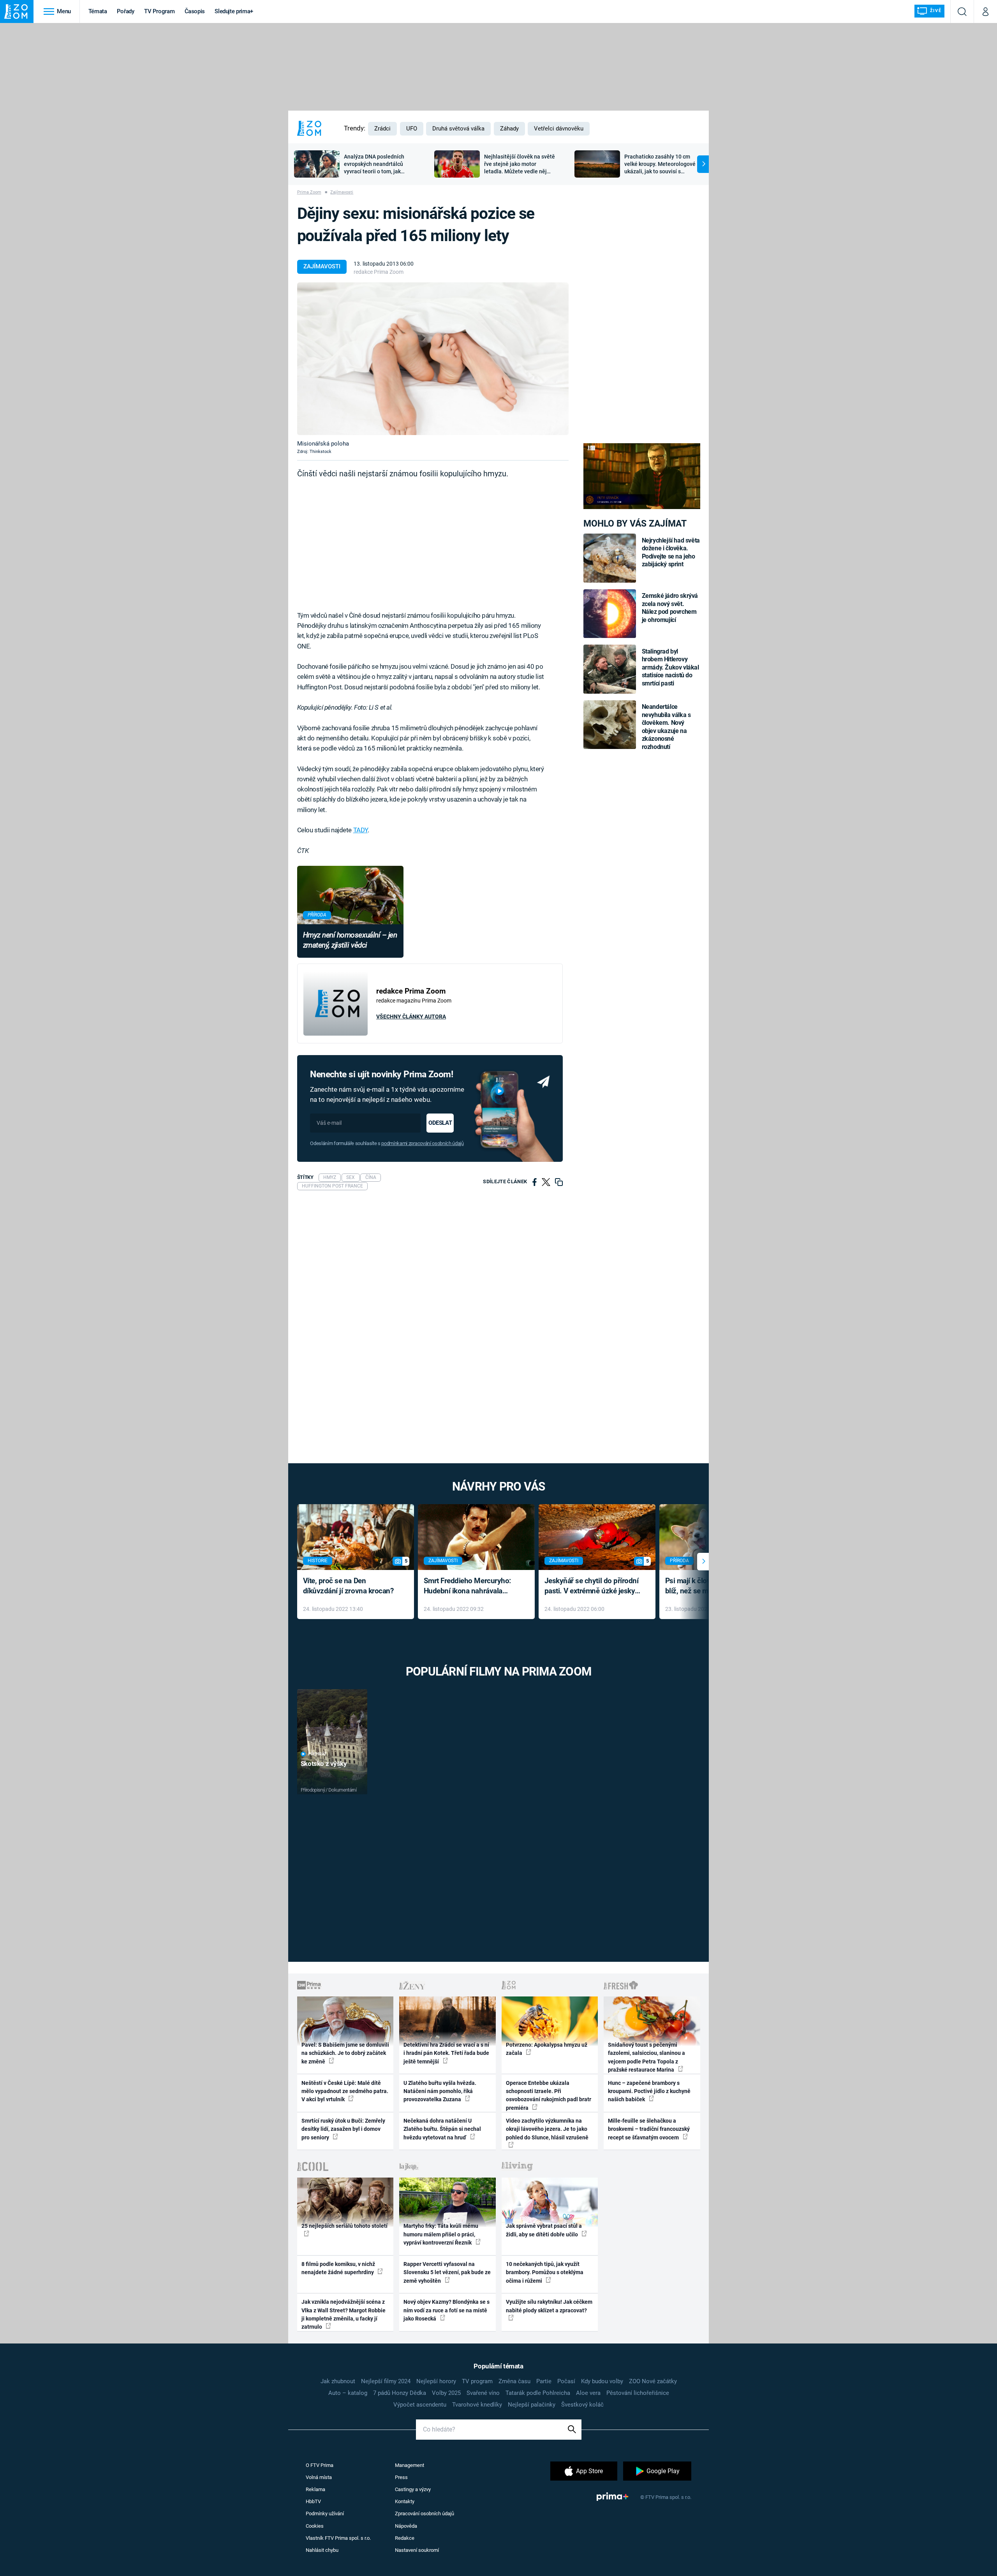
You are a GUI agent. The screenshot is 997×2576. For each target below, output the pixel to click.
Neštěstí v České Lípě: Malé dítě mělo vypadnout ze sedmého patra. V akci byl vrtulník (345, 2091)
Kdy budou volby (602, 2381)
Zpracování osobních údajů (425, 2513)
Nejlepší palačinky (532, 2405)
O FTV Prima (320, 2465)
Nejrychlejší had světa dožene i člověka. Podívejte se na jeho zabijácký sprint (671, 552)
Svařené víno (483, 2393)
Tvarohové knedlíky (477, 2405)
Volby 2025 (446, 2393)
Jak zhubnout (338, 2381)
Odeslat (440, 1123)
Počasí (566, 2381)
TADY (360, 830)
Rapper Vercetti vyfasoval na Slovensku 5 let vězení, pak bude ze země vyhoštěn (447, 2272)
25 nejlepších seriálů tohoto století (344, 2226)
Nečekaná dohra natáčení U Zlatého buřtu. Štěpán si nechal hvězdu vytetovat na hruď (442, 2129)
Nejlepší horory (436, 2381)
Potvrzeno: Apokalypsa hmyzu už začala (547, 2049)
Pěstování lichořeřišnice (638, 2393)
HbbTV (313, 2501)
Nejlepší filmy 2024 (386, 2381)
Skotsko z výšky (324, 1764)
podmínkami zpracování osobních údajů (422, 1143)
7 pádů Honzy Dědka (400, 2393)
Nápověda (406, 2526)
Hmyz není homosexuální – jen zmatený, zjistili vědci (350, 940)
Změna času (514, 2381)
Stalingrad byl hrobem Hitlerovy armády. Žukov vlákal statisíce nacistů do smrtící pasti (670, 667)
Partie (544, 2381)
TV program (477, 2381)
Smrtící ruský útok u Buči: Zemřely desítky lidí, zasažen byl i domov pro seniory (343, 2129)
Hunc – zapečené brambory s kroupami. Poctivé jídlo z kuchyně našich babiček (649, 2091)
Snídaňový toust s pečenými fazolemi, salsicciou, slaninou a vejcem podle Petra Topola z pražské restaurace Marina (646, 2057)
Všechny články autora (411, 1017)
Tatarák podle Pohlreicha (538, 2393)
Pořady (126, 11)
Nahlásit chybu (322, 2550)
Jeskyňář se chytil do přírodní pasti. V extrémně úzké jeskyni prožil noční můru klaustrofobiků (593, 1587)
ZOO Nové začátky (653, 2381)
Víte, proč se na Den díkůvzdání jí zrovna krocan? (348, 1586)
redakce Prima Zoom (379, 272)
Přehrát (317, 1754)
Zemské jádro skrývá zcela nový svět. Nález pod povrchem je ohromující (670, 608)
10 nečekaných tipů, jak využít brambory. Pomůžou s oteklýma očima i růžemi (545, 2272)
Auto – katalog (348, 2393)
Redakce (405, 2538)
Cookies (315, 2526)
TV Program (159, 11)
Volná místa (319, 2477)
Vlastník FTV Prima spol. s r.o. (338, 2538)
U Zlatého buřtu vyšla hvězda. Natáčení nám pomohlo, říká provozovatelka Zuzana (440, 2091)
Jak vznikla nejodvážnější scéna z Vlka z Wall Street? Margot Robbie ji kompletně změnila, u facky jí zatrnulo (343, 2314)
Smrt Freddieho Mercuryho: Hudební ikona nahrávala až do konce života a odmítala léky (471, 1587)
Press (401, 2477)
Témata (98, 11)
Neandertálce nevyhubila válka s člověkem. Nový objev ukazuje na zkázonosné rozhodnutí (666, 727)
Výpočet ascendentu (420, 2405)
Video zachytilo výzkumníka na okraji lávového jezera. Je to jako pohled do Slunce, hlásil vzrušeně (547, 2129)
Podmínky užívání (325, 2513)
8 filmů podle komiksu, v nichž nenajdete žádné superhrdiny (338, 2268)
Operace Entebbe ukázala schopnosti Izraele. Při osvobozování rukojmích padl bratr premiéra (549, 2095)
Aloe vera (588, 2393)
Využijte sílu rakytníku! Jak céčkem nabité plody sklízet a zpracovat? (549, 2306)
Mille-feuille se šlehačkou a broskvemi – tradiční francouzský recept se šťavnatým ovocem (649, 2129)
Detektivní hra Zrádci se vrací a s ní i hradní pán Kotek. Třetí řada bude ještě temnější (446, 2053)
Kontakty (405, 2501)
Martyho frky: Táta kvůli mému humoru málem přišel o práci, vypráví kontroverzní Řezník (441, 2234)
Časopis (195, 11)
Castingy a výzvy (413, 2489)
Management (410, 2465)
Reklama (315, 2489)
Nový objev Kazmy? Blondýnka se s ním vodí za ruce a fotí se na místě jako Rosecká (447, 2310)
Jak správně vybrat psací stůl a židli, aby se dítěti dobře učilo (544, 2230)
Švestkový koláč (582, 2405)
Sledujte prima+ (234, 11)
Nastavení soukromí (417, 2550)
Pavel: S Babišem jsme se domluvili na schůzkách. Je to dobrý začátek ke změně (345, 2053)
